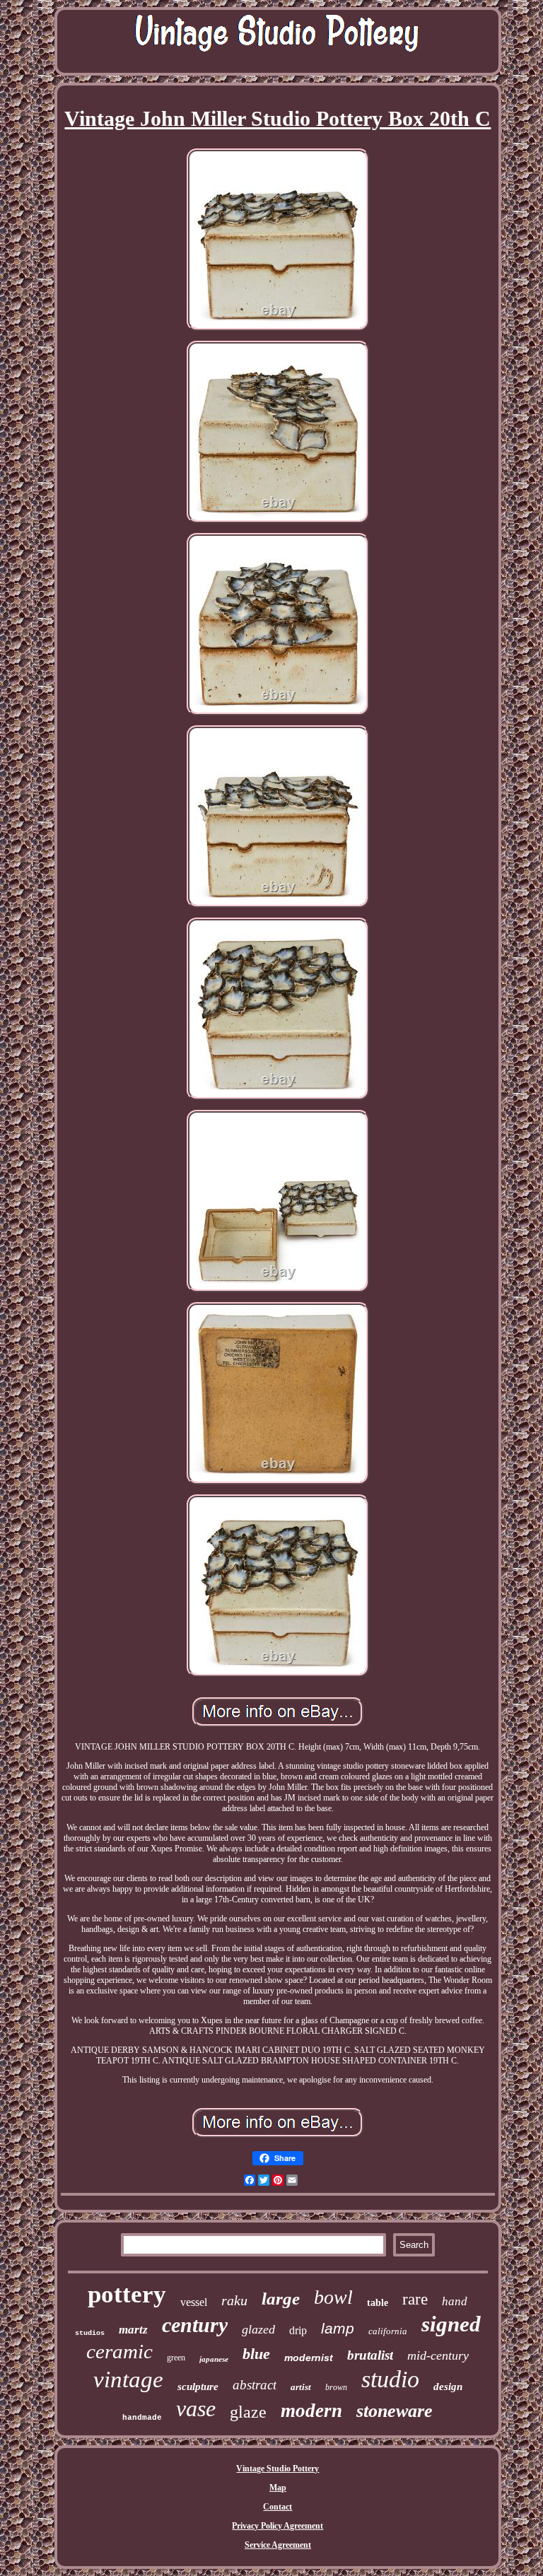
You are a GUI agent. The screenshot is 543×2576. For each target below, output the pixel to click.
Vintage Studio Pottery (278, 2469)
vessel (194, 2302)
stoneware (395, 2411)
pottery (127, 2294)
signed (451, 2324)
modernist (309, 2358)
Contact (278, 2507)
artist (301, 2387)
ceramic (119, 2351)
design (448, 2387)
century (195, 2325)
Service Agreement (278, 2545)
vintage (128, 2379)
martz (133, 2330)
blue (256, 2354)
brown (336, 2387)
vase (196, 2408)
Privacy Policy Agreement (278, 2526)
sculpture (198, 2387)
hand (455, 2301)
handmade (142, 2418)
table (378, 2303)
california (388, 2331)
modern (311, 2411)
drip (298, 2330)
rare (415, 2299)
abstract (255, 2385)
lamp (338, 2328)
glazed (258, 2329)
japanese (214, 2359)
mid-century (438, 2355)
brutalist (370, 2355)
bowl (333, 2297)
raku (234, 2300)
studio (390, 2379)
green (176, 2358)
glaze (248, 2412)
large (281, 2299)
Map (278, 2488)
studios (90, 2333)
